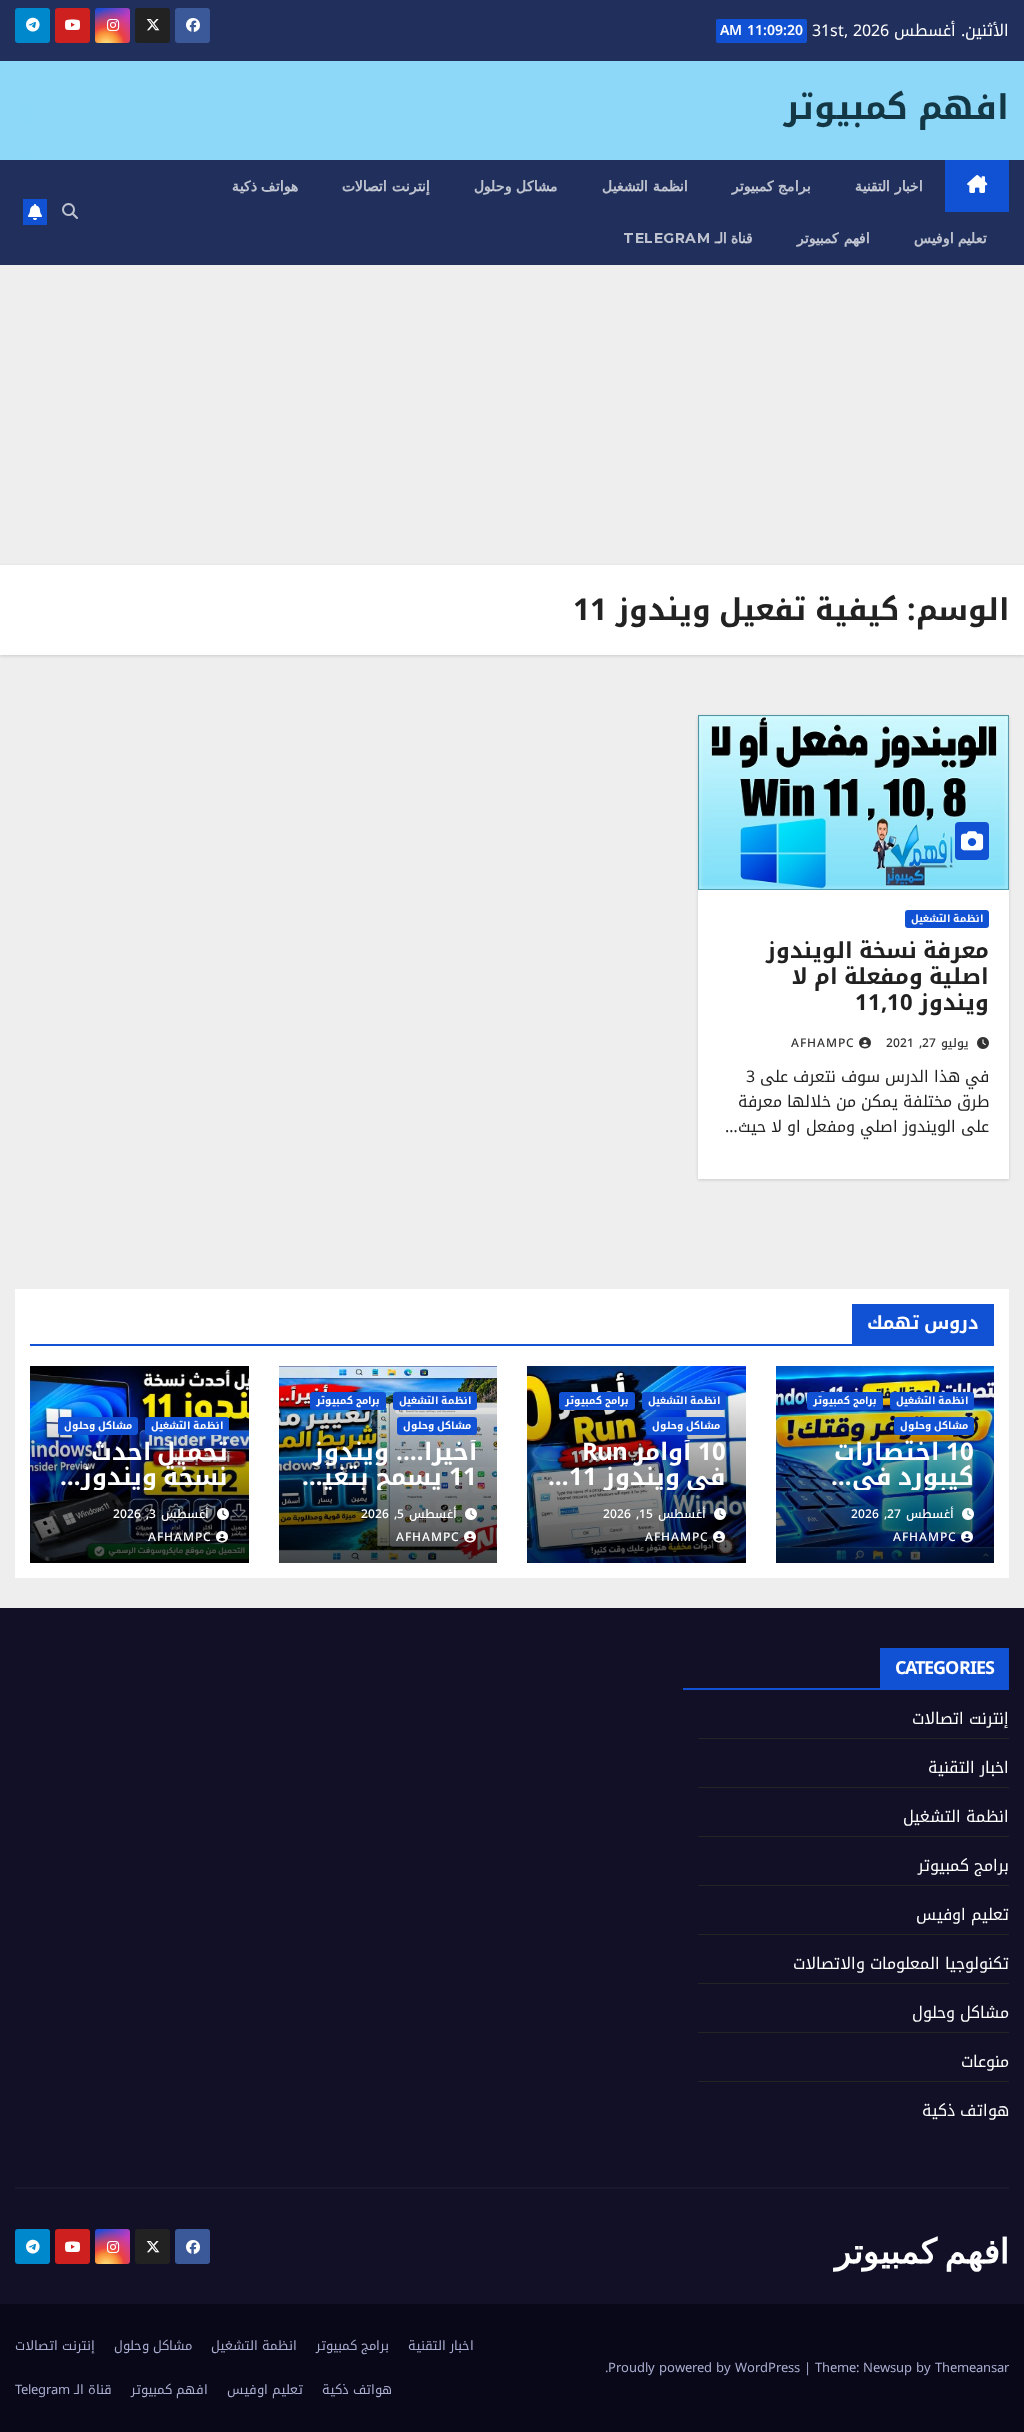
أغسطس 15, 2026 (654, 1514)
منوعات (985, 2061)
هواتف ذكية (265, 186)
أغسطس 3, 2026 (161, 1514)
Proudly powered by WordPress (706, 2367)
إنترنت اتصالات (386, 186)
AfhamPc (823, 1043)
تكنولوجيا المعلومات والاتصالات (901, 1963)
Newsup (887, 2367)
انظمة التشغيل (645, 186)
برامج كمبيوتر (772, 186)
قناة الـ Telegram (688, 238)
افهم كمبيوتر (896, 107)
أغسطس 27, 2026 (902, 1514)
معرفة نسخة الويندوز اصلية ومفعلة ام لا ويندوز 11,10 (877, 977)
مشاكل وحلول (516, 186)
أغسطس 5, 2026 (409, 1514)
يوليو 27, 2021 (927, 1043)
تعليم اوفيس (951, 238)
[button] (70, 211)
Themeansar (972, 2367)
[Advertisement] (512, 415)
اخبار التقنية (889, 186)
